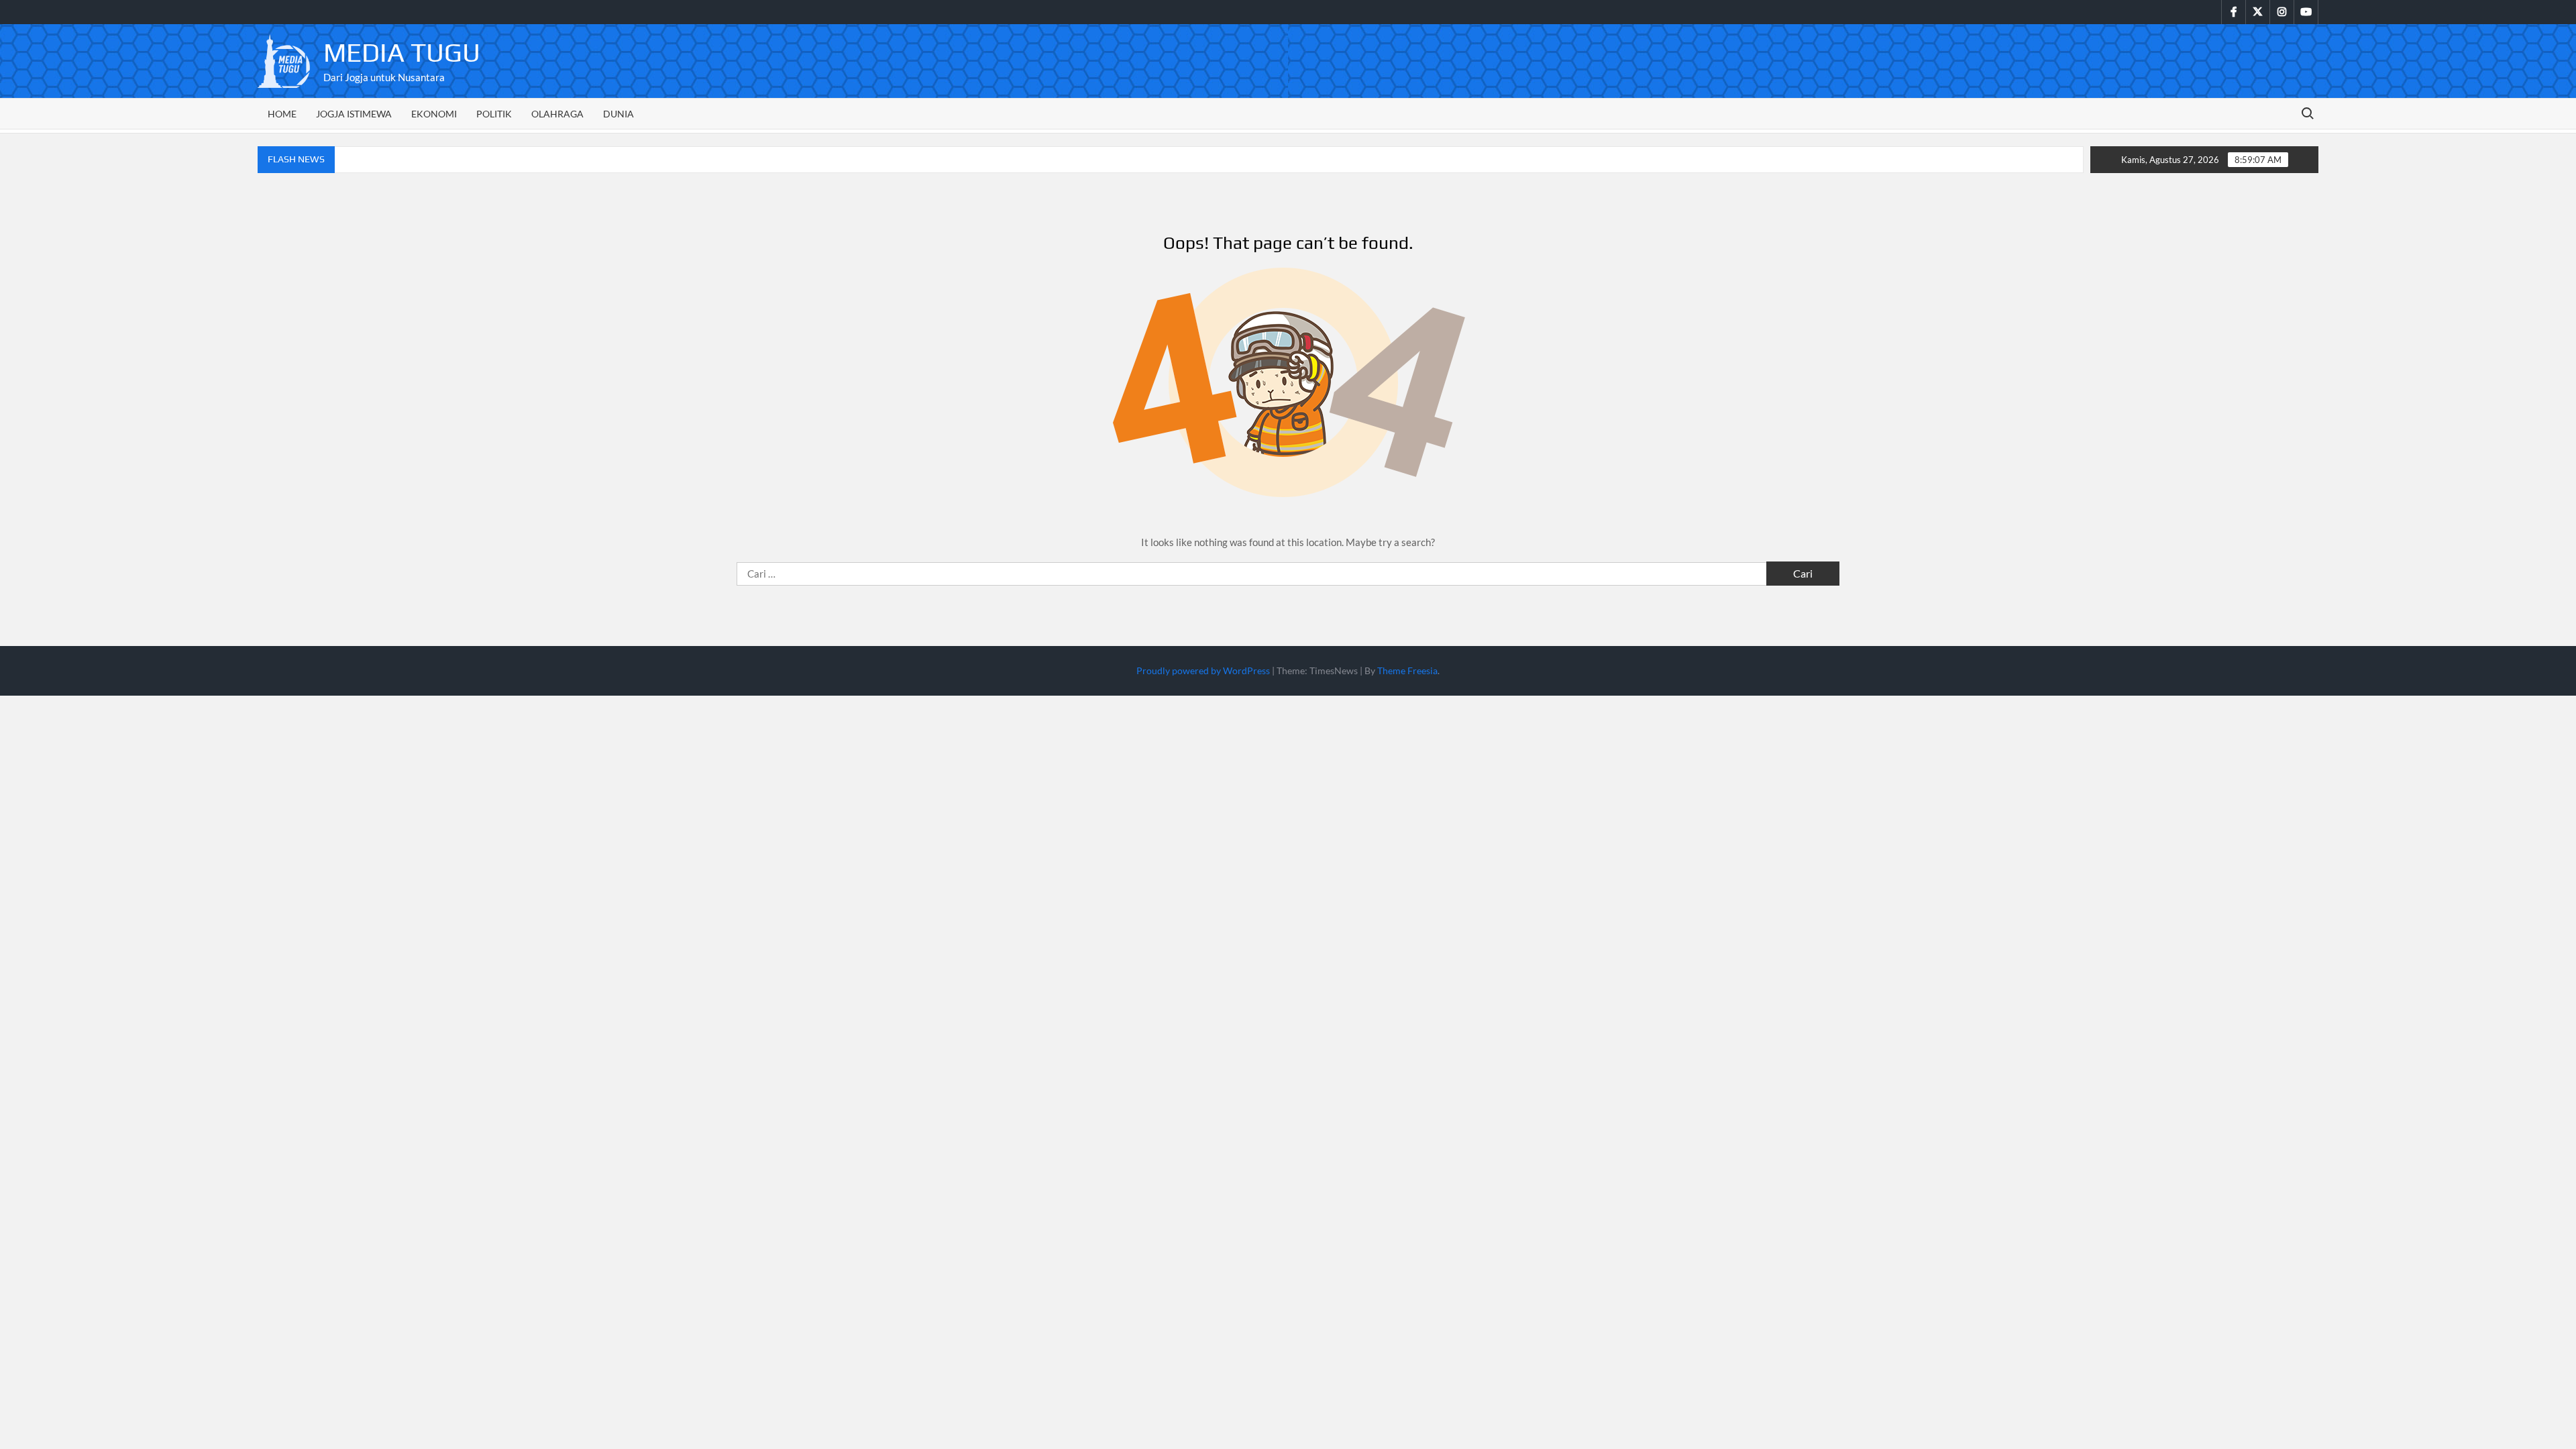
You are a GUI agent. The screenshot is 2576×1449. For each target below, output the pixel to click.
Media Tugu (402, 52)
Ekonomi (434, 114)
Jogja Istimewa (354, 114)
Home (282, 114)
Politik (494, 114)
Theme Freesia (1407, 670)
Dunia (619, 114)
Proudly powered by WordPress (1203, 670)
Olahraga (557, 114)
